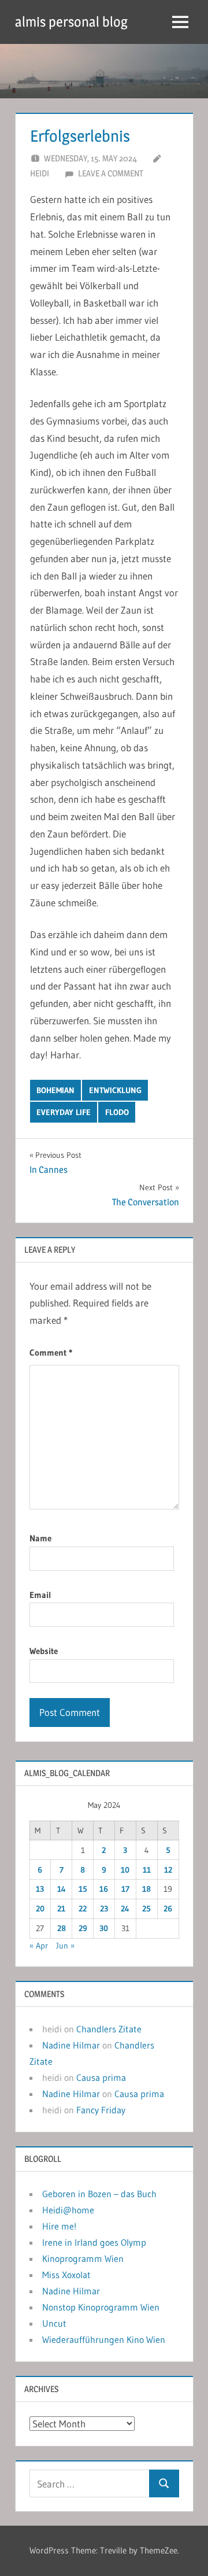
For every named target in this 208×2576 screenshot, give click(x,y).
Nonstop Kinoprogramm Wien (101, 2307)
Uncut (54, 2323)
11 (147, 1870)
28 (62, 1928)
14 (62, 1889)
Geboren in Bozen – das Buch (99, 2194)
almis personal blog (71, 22)
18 (146, 1889)
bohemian (55, 1090)
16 (104, 1889)
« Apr (39, 1946)
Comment (51, 1352)
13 (40, 1889)
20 (40, 1909)
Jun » (65, 1946)
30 (104, 1928)
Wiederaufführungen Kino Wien (104, 2339)
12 (168, 1870)
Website (44, 1651)
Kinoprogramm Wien (83, 2258)
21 (61, 1909)
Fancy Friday (101, 2110)
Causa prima (101, 2077)
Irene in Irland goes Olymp (94, 2242)
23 (104, 1909)
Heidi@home (68, 2210)
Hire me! (59, 2226)
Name (40, 1538)
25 (146, 1909)
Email (40, 1595)
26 (168, 1909)
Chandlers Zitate (109, 2029)
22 (83, 1909)
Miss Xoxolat (66, 2275)
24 (125, 1909)
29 (83, 1928)
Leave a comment (111, 173)
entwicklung (115, 1090)
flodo (117, 1112)
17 (125, 1889)
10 (125, 1870)
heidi (40, 173)
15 (83, 1889)
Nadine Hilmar (71, 2045)
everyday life (64, 1112)
